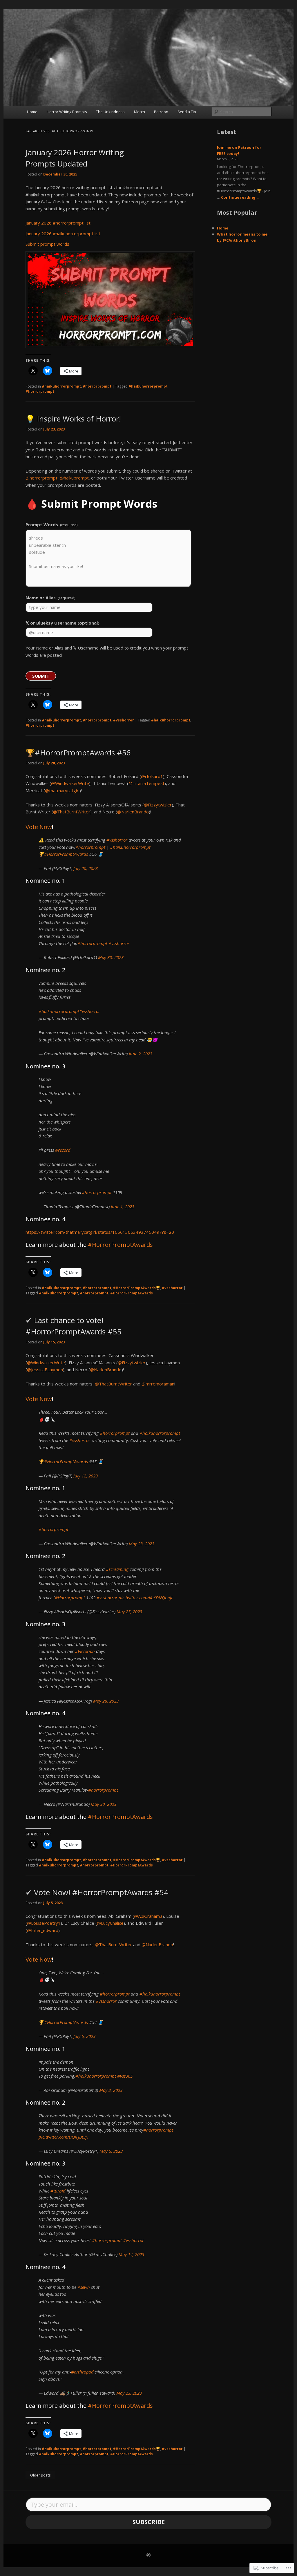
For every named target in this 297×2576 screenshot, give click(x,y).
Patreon (161, 112)
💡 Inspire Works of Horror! (73, 419)
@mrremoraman (158, 1384)
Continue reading (241, 197)
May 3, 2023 (111, 2090)
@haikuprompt (74, 478)
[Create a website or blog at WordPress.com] (148, 2556)
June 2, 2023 (141, 1054)
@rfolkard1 (152, 776)
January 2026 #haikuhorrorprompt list (63, 234)
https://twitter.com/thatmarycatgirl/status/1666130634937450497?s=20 (100, 1232)
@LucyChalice (110, 1923)
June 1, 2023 (123, 1206)
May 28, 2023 (106, 1701)
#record (63, 1150)
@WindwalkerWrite (70, 783)
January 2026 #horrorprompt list (58, 223)
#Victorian (85, 1651)
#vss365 (125, 2076)
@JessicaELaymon (45, 1370)
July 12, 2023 (86, 1476)
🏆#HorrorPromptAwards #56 (78, 752)
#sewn (84, 2287)
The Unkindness (110, 112)
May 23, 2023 (142, 1544)
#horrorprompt (97, 386)
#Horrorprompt (70, 1598)
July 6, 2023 (84, 2036)
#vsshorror (124, 720)
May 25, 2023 (129, 1611)
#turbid (58, 2191)
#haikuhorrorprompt (61, 386)
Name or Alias (50, 598)
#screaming (117, 1569)
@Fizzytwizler (158, 805)
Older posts (40, 2475)
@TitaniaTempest (146, 783)
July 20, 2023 (86, 868)
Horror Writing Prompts (67, 112)
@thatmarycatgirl (62, 790)
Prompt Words (51, 524)
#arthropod (82, 2372)
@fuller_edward (43, 1930)
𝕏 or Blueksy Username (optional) (63, 623)
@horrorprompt (41, 478)
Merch (140, 112)
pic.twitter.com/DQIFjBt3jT (64, 2137)
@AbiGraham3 (148, 1916)
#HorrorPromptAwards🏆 (137, 1288)
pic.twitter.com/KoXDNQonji (145, 1598)
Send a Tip (187, 112)
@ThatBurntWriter (72, 812)
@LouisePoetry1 (44, 1923)
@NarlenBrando (133, 812)
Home (32, 112)
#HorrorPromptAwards (66, 854)
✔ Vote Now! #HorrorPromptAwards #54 (97, 1892)
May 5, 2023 (111, 2151)
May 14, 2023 (131, 2254)
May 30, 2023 (111, 957)
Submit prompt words (47, 244)
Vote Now (39, 827)
